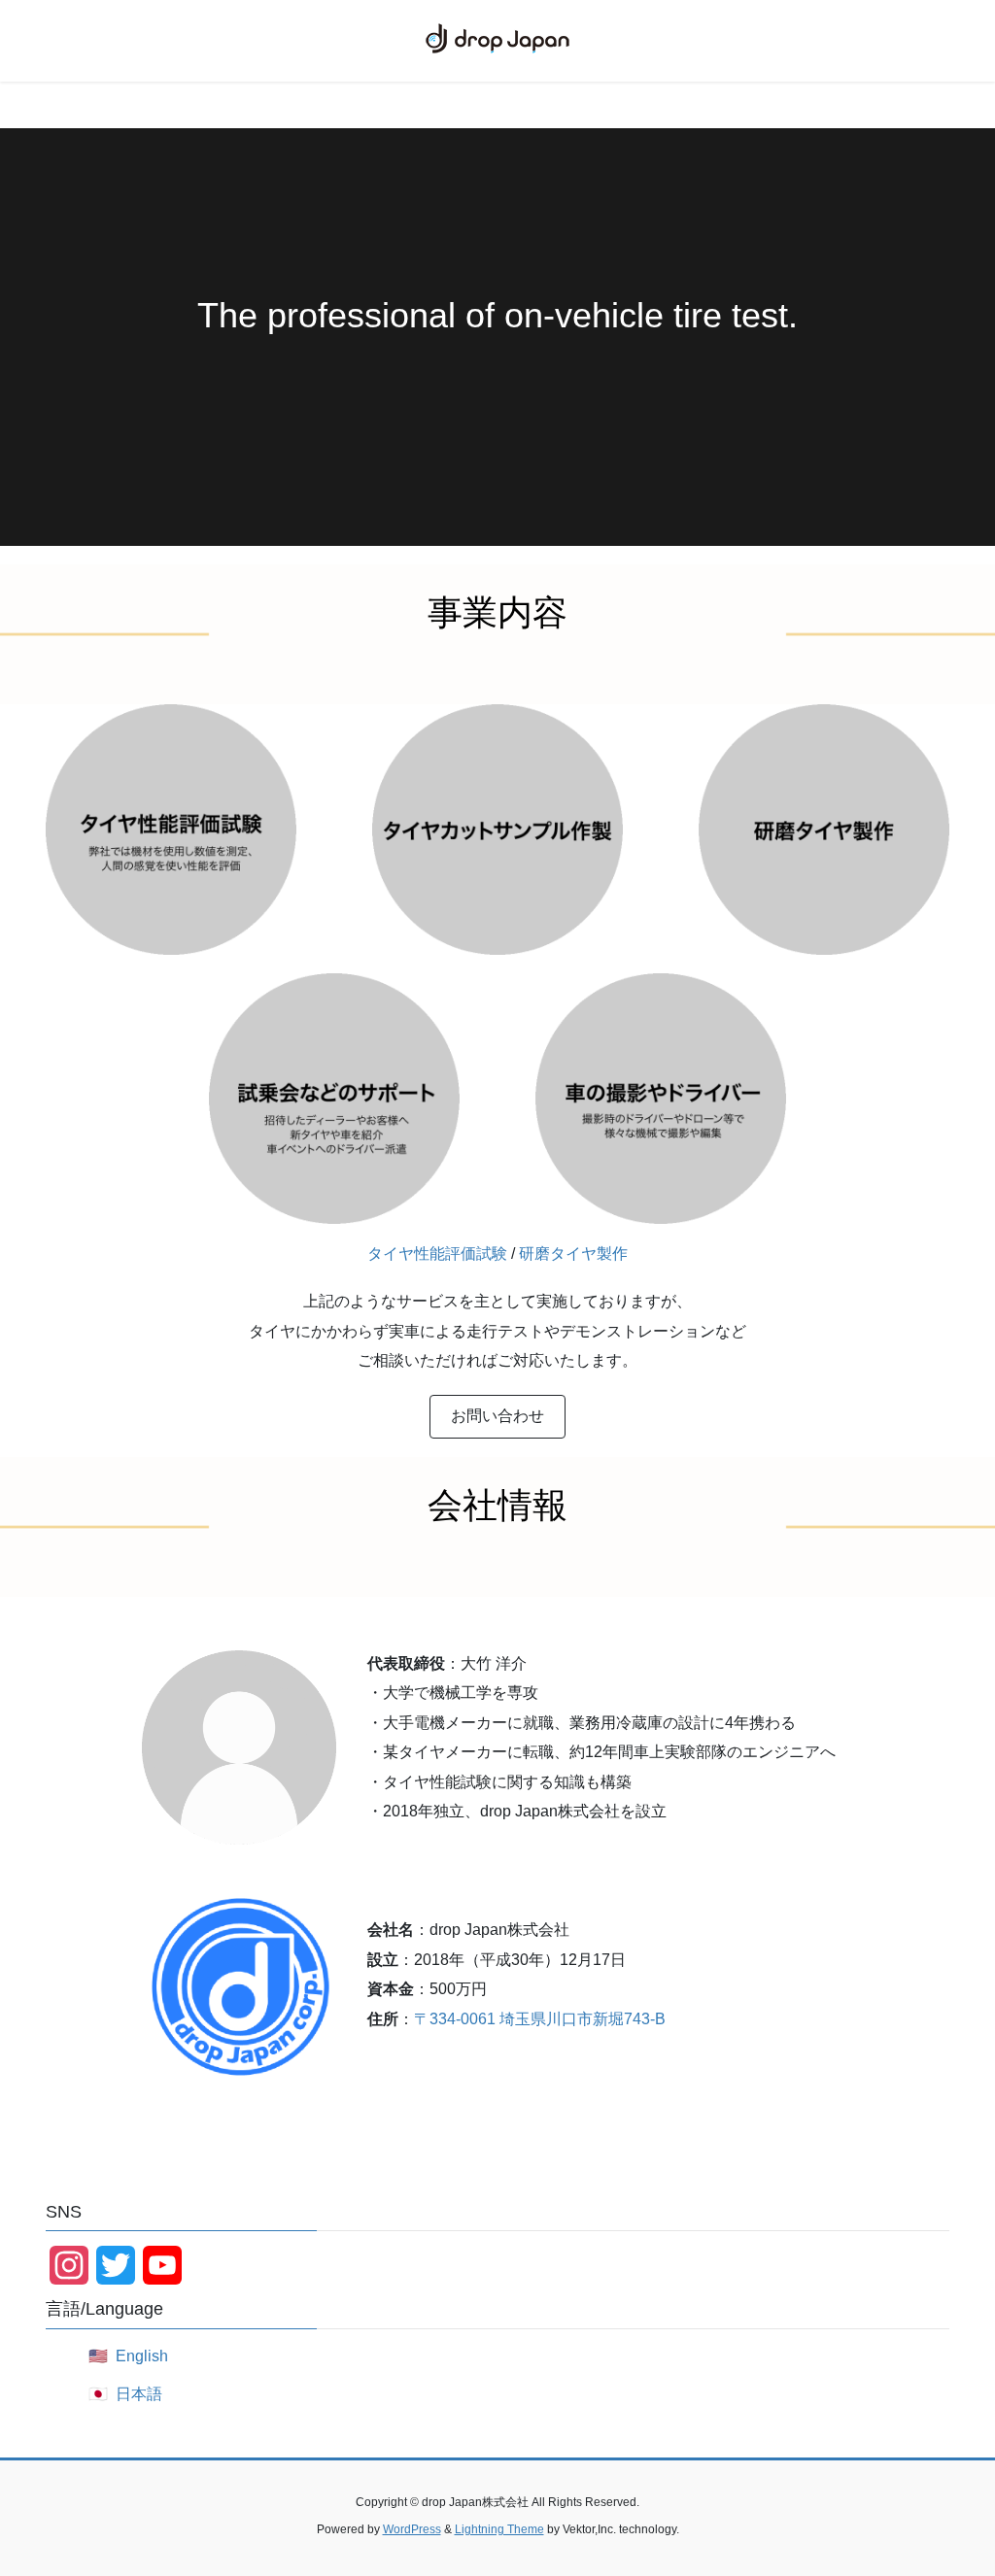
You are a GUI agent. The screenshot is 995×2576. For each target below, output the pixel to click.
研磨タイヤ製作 (573, 1254)
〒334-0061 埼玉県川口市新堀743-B (540, 2019)
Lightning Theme (499, 2529)
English (142, 2356)
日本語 (139, 2394)
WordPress (412, 2529)
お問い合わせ (497, 1416)
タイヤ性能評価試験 (437, 1254)
